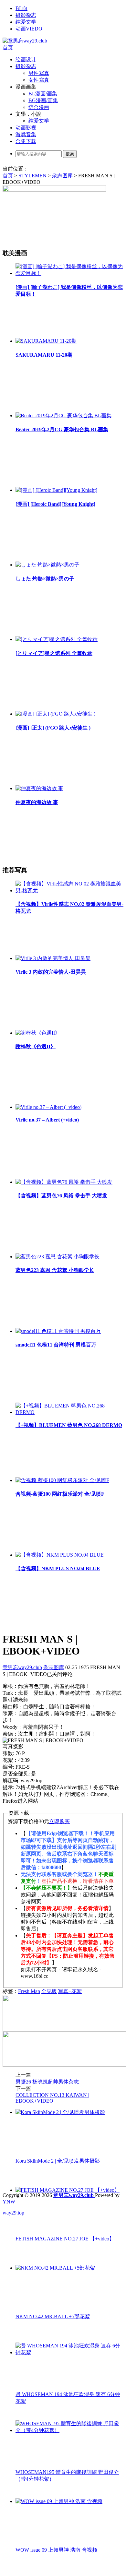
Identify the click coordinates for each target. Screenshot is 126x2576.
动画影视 (26, 128)
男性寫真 (39, 73)
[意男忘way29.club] (25, 41)
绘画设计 (26, 59)
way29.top (13, 2213)
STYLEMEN (32, 176)
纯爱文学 (26, 22)
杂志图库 (62, 176)
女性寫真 (39, 80)
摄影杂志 (26, 15)
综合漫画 (39, 107)
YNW (9, 2202)
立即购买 (59, 1821)
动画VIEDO (29, 29)
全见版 (49, 1991)
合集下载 (26, 141)
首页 (8, 47)
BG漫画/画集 (43, 100)
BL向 (21, 8)
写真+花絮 (70, 1991)
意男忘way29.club (22, 1667)
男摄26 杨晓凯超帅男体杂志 (47, 2082)
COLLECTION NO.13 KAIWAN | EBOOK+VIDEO (52, 2098)
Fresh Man (29, 1991)
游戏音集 (26, 134)
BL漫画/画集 (43, 94)
